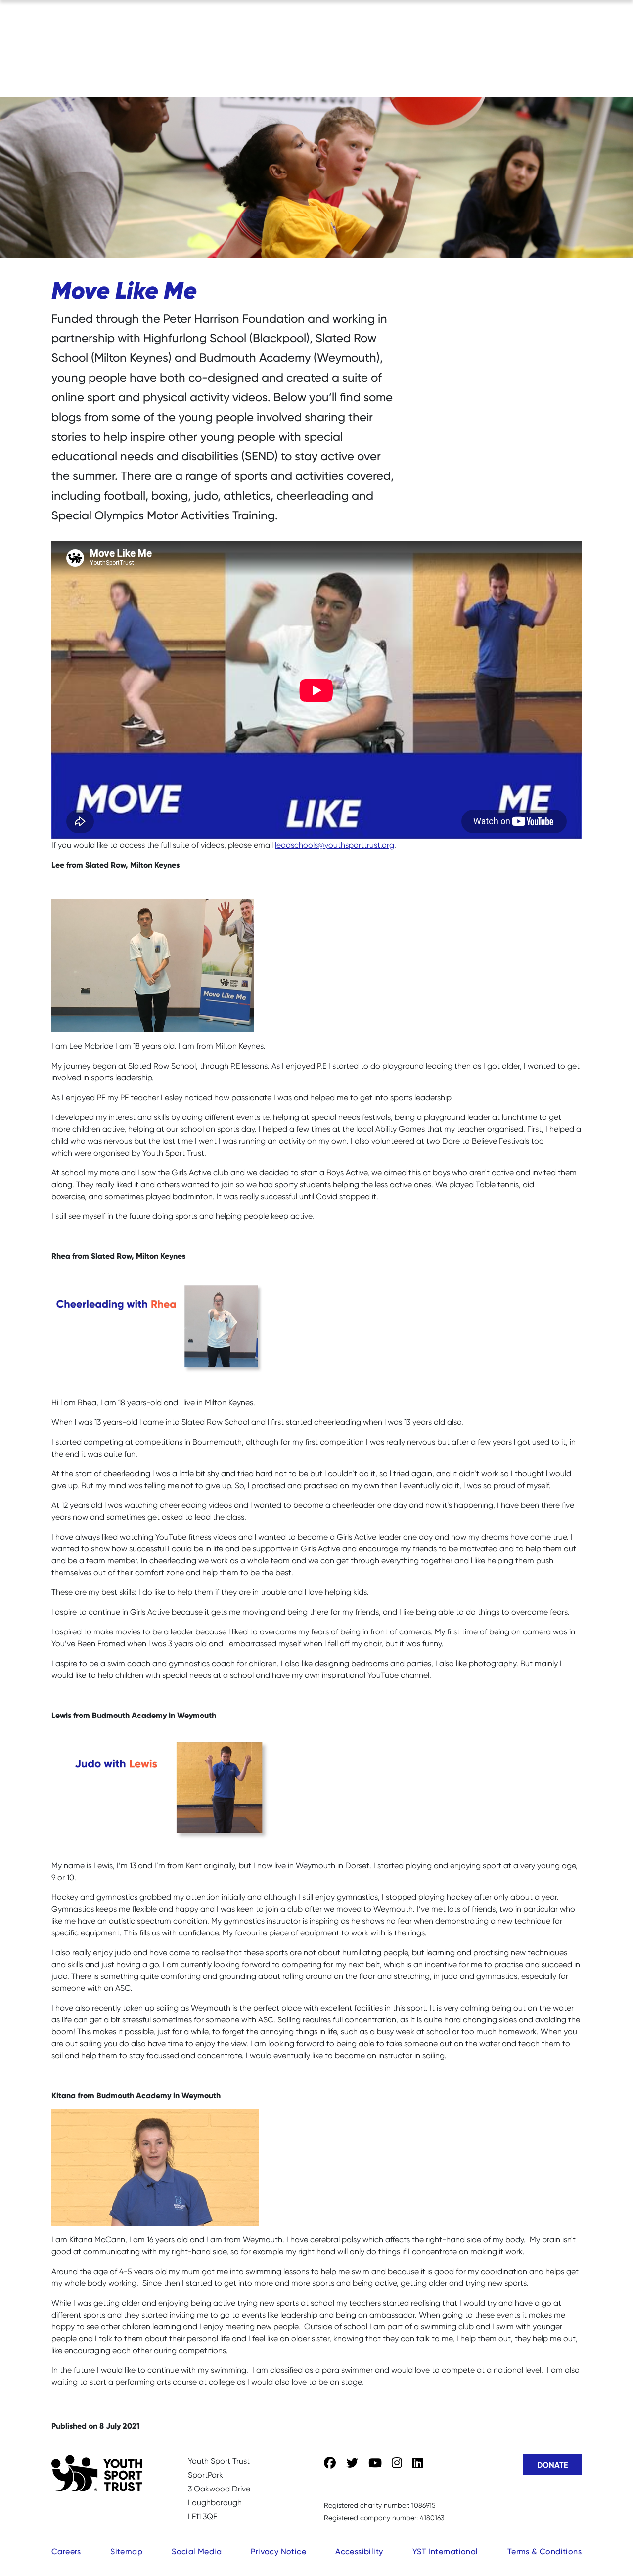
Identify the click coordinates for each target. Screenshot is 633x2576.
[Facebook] (330, 2463)
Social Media (197, 2552)
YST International (445, 2552)
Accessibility (359, 2552)
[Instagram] (397, 2463)
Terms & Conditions (544, 2552)
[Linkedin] (418, 2463)
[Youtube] (375, 2463)
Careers (66, 2552)
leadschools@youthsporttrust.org (335, 845)
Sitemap (126, 2552)
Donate (552, 2465)
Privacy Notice (278, 2552)
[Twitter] (352, 2463)
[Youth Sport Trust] (97, 2473)
